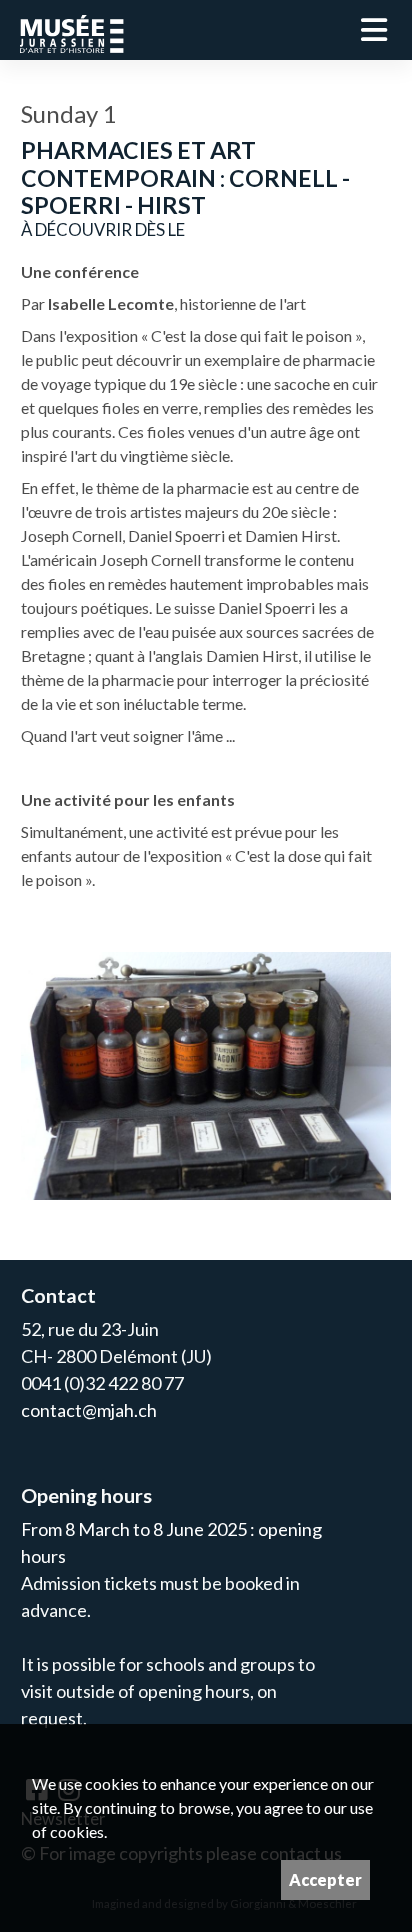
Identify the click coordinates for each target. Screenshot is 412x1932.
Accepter (325, 1879)
